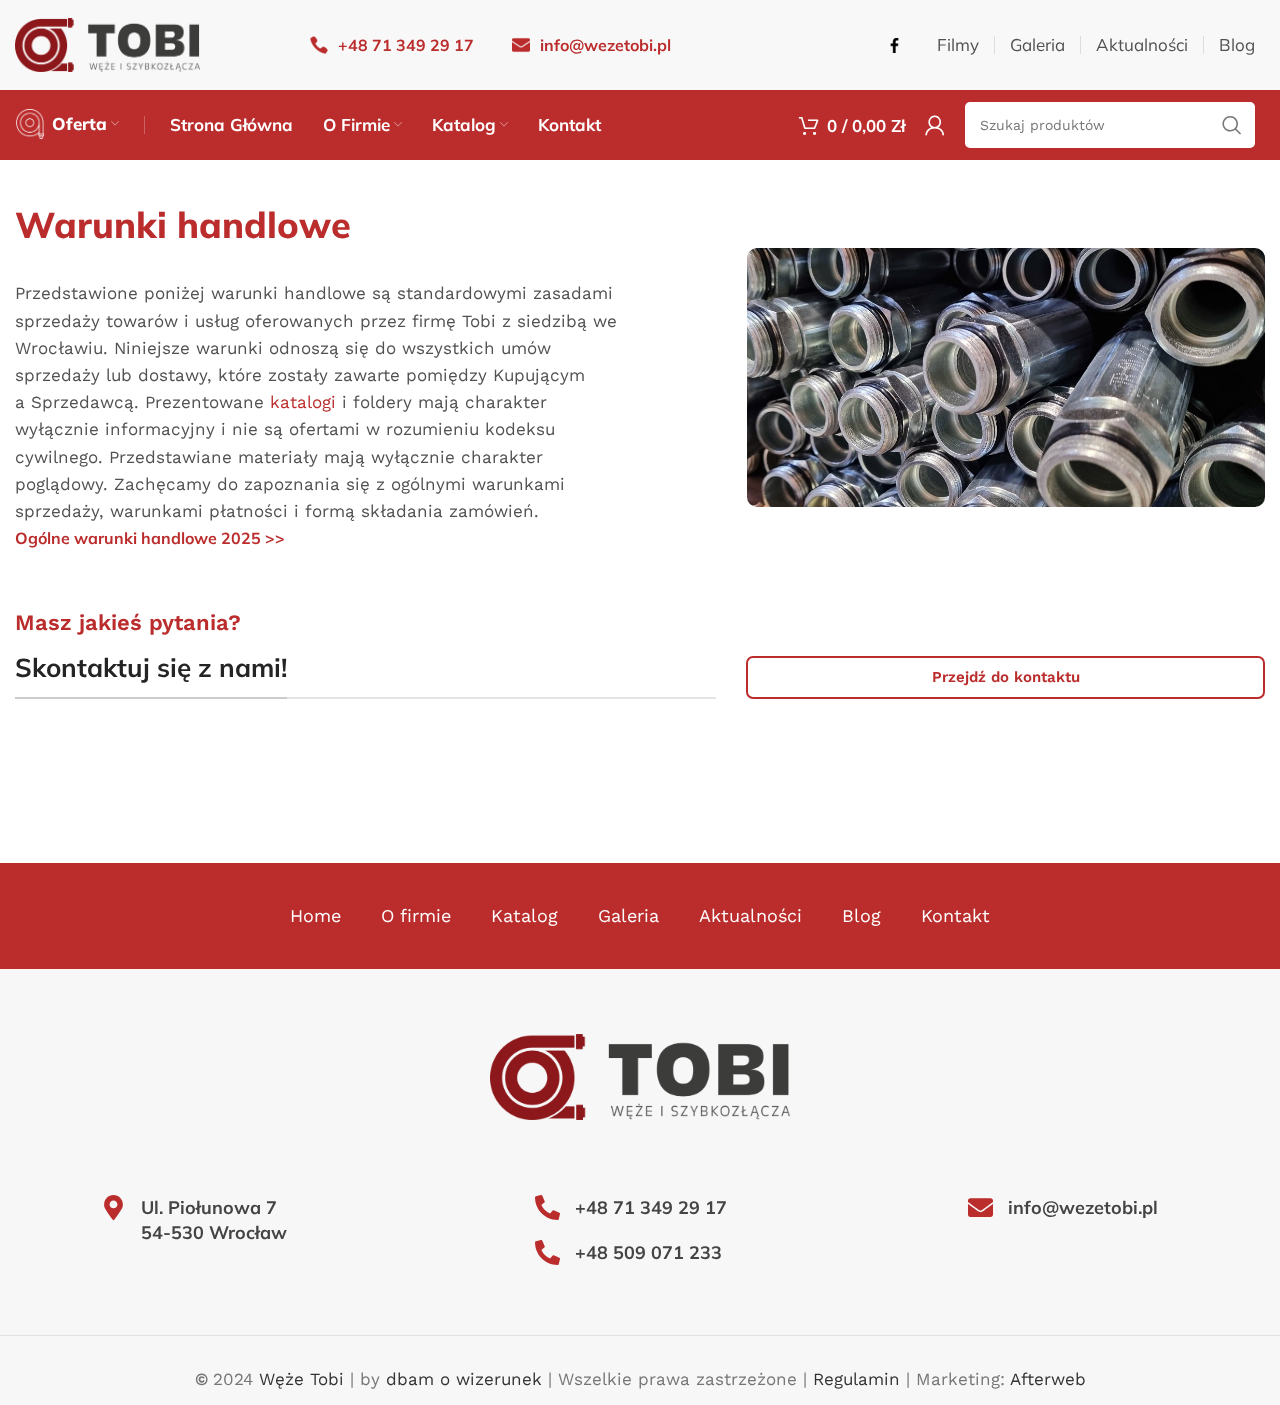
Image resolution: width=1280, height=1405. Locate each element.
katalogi (303, 402)
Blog (861, 915)
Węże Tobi (301, 1379)
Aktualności (750, 915)
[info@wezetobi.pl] (980, 1207)
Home (315, 915)
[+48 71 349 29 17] (547, 1207)
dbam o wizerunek (464, 1379)
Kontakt (955, 915)
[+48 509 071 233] (547, 1252)
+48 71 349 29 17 (651, 1207)
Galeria (628, 915)
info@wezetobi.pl (1083, 1207)
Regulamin (856, 1379)
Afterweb (1048, 1379)
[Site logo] (107, 43)
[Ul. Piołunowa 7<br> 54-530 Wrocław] (113, 1207)
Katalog (524, 915)
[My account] (935, 125)
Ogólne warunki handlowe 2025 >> (150, 538)
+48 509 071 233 (648, 1252)
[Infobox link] (392, 45)
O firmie (416, 915)
